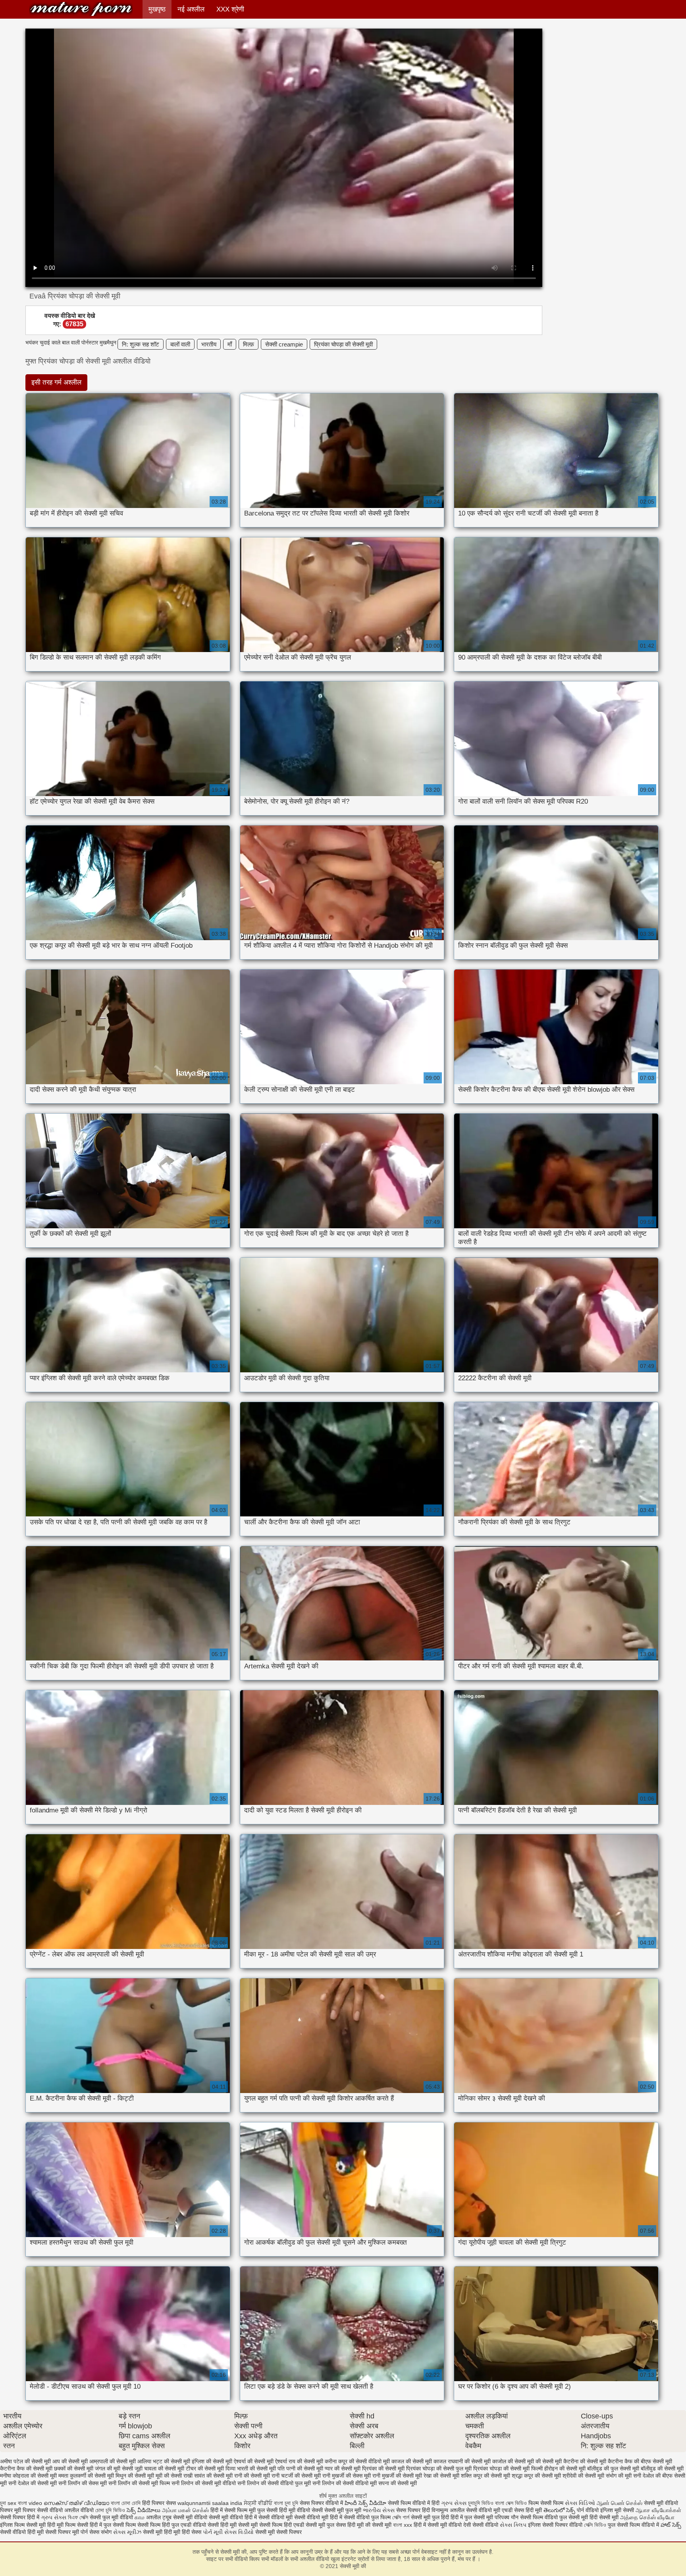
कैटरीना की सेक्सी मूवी (585, 2461)
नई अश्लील (191, 9)
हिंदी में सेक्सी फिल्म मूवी (233, 2510)
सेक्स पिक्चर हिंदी (413, 2510)
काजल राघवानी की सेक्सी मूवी (462, 2461)
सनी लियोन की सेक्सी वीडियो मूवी (345, 2483)
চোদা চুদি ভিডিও (111, 2510)
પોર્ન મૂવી (213, 2532)
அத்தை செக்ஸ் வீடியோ (647, 2517)
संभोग (106, 2532)
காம (140, 2517)
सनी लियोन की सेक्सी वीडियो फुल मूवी (274, 2483)
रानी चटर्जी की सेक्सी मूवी (296, 2476)
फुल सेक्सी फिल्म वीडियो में (634, 2525)
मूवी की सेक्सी (169, 2476)
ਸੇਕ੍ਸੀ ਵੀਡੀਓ (259, 2503)
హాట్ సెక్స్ (671, 2525)
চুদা (3, 2503)
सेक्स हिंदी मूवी (528, 2510)
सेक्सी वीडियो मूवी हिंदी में (319, 2517)
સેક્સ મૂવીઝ (127, 2532)
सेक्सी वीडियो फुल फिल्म (368, 2517)
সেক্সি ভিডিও (595, 2525)
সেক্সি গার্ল (401, 2517)
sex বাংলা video (26, 2503)
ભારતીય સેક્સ (379, 2510)
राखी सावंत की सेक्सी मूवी (208, 2476)
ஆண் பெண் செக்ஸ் (620, 2503)
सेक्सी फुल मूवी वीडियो (111, 2517)
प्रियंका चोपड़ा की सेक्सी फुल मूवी (439, 2468)
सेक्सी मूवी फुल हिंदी (431, 2517)
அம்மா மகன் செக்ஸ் (185, 2510)
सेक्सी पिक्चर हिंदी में (20, 2517)
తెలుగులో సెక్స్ (559, 2510)
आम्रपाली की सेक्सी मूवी (113, 2461)
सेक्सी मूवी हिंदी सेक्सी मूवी (594, 2517)
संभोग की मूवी (619, 2476)
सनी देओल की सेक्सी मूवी (33, 2483)
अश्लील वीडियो (79, 2510)
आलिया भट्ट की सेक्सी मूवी (164, 2461)
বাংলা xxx (403, 2525)
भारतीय (209, 344)
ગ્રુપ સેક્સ (454, 2503)
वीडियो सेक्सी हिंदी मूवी (215, 2525)
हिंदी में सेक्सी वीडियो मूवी (269, 2517)
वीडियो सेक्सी (310, 2510)
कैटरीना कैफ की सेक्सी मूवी (26, 2468)
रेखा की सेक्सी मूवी (441, 2476)
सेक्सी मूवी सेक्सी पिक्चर (278, 2532)
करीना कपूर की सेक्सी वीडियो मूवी (357, 2461)
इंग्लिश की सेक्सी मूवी (212, 2461)
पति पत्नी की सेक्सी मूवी (300, 2468)
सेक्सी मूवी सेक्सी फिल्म (260, 2525)
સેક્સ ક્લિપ (513, 2525)
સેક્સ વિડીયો (239, 2532)
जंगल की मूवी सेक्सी (114, 2468)
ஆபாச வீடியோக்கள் (658, 2510)
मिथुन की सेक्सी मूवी (135, 2476)
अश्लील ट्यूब (159, 2517)
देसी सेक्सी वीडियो (482, 2525)
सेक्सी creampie (284, 344)
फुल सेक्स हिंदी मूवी (345, 2525)
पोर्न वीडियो (588, 2510)
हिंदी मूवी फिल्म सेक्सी (68, 2525)
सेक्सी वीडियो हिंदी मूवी (22, 2532)
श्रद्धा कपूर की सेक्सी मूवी (536, 2476)
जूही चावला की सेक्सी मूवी (159, 2468)
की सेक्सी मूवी (549, 2461)
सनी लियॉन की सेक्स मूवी (83, 2483)
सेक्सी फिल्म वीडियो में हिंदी (414, 2503)
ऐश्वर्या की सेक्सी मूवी (254, 2461)
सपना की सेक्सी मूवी (398, 2483)
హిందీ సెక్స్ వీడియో (365, 2503)
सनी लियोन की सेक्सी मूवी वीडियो (204, 2483)
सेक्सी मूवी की (81, 9)
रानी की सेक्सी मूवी (252, 2476)
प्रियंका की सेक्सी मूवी (383, 2468)
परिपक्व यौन (507, 2517)
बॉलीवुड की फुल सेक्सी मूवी (613, 2468)
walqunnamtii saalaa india (210, 2503)
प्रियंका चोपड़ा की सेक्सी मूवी (343, 344)
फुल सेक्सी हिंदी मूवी (276, 2510)
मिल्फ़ (249, 344)
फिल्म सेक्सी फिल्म (546, 2503)
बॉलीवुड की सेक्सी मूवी (662, 2468)
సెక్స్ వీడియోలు (144, 2510)
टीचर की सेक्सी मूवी (205, 2468)
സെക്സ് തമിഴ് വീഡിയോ (76, 2503)
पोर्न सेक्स (90, 2532)
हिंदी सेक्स (192, 2532)
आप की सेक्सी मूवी (70, 2461)
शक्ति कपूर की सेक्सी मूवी (486, 2476)
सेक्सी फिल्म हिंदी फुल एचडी (164, 2525)
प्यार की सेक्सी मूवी (343, 2468)
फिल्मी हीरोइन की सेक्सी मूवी (558, 2468)
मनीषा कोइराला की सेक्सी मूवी (28, 2476)
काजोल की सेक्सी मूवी (513, 2461)
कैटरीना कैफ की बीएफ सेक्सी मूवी (640, 2461)
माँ (230, 344)
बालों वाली (180, 344)
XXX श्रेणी (230, 9)
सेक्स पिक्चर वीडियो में (321, 2503)
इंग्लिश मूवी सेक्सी (617, 2510)
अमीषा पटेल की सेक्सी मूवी (25, 2461)
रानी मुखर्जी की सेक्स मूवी (347, 2476)
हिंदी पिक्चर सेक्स (159, 2503)
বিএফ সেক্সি (78, 2517)
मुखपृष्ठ (157, 9)
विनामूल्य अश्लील (448, 2510)
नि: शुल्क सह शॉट (141, 344)
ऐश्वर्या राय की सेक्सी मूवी (299, 2461)
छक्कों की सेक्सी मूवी (74, 2468)
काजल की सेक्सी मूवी (412, 2461)
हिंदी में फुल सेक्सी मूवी (473, 2517)
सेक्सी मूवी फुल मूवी (343, 2510)
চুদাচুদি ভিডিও (482, 2503)
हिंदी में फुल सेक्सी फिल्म (113, 2525)
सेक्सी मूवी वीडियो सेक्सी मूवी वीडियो (208, 2517)
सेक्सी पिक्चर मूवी (62, 2532)
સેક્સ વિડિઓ (580, 2503)
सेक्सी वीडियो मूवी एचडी (489, 2510)
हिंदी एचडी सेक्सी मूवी (304, 2525)
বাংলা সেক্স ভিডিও (512, 2503)
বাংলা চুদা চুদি (287, 2503)
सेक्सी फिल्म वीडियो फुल (543, 2517)
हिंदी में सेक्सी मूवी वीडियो (438, 2525)
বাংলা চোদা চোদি (126, 2503)
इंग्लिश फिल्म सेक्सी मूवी (24, 2525)
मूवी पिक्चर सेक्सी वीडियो (39, 2510)
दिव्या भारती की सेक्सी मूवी (251, 2468)
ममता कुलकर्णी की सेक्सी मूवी (86, 2476)
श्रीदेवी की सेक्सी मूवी (583, 2476)
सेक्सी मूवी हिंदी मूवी (162, 2532)
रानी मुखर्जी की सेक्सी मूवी (397, 2476)
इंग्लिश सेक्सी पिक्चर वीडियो (555, 2525)
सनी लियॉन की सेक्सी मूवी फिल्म (139, 2483)
